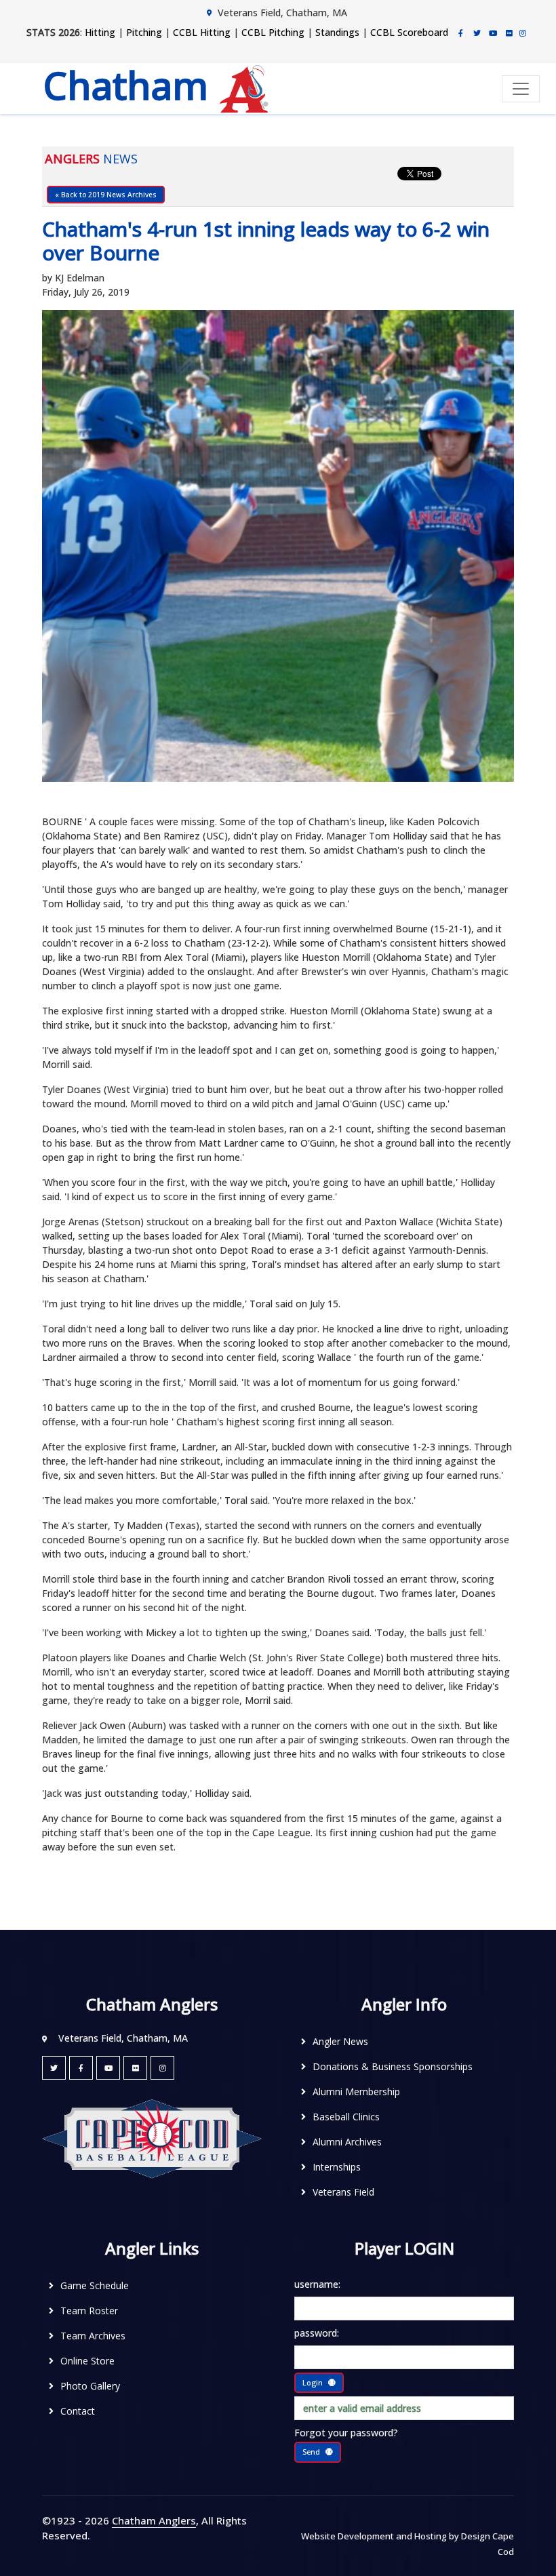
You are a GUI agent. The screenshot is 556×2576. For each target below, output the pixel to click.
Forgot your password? (346, 2433)
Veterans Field (343, 2192)
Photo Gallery (90, 2386)
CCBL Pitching (273, 32)
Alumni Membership (356, 2092)
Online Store (87, 2361)
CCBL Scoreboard (409, 32)
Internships (337, 2167)
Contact (78, 2411)
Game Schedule (95, 2285)
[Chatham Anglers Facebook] (460, 33)
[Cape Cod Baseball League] (152, 2138)
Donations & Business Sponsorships (393, 2066)
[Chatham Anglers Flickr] (509, 33)
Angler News (340, 2041)
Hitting (100, 32)
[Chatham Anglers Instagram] (523, 33)
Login (313, 2382)
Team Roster (89, 2311)
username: (317, 2284)
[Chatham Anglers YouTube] (108, 2068)
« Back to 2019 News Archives (106, 195)
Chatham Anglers (154, 2520)
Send (311, 2452)
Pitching (144, 32)
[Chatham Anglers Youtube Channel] (493, 33)
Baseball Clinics (346, 2117)
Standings (337, 32)
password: (317, 2333)
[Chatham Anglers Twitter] (477, 33)
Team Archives (93, 2336)
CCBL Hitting (202, 32)
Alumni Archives (347, 2142)
